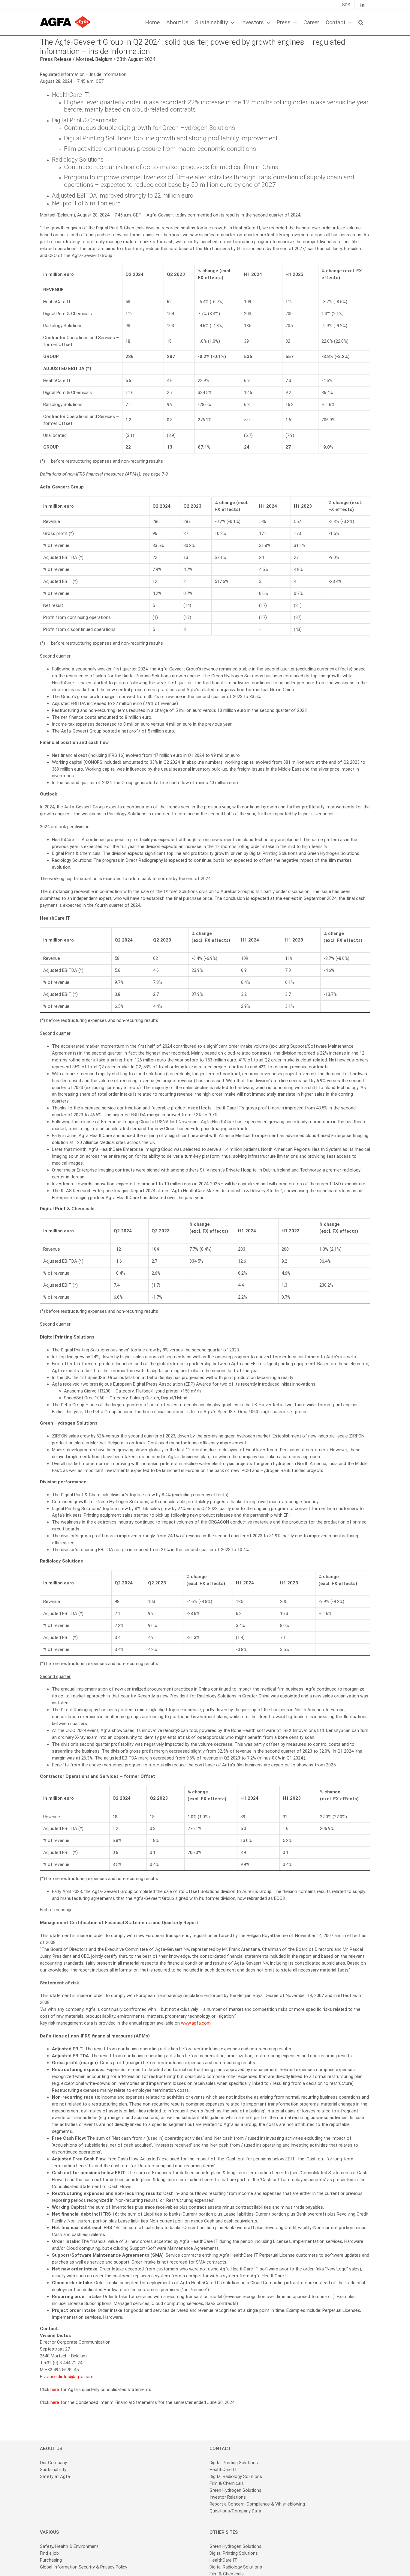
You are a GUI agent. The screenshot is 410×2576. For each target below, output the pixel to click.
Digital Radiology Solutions (236, 2476)
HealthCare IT (223, 2470)
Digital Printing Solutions (234, 2463)
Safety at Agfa (55, 2476)
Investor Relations (228, 2497)
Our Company (53, 2463)
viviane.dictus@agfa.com (68, 2377)
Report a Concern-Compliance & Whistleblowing (257, 2504)
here (55, 2389)
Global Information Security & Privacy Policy (84, 2567)
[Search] (361, 22)
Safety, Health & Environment (69, 2546)
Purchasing (51, 2560)
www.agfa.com (196, 2023)
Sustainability (53, 2470)
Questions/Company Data (235, 2511)
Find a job (49, 2553)
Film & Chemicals (227, 2483)
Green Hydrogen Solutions (235, 2490)
